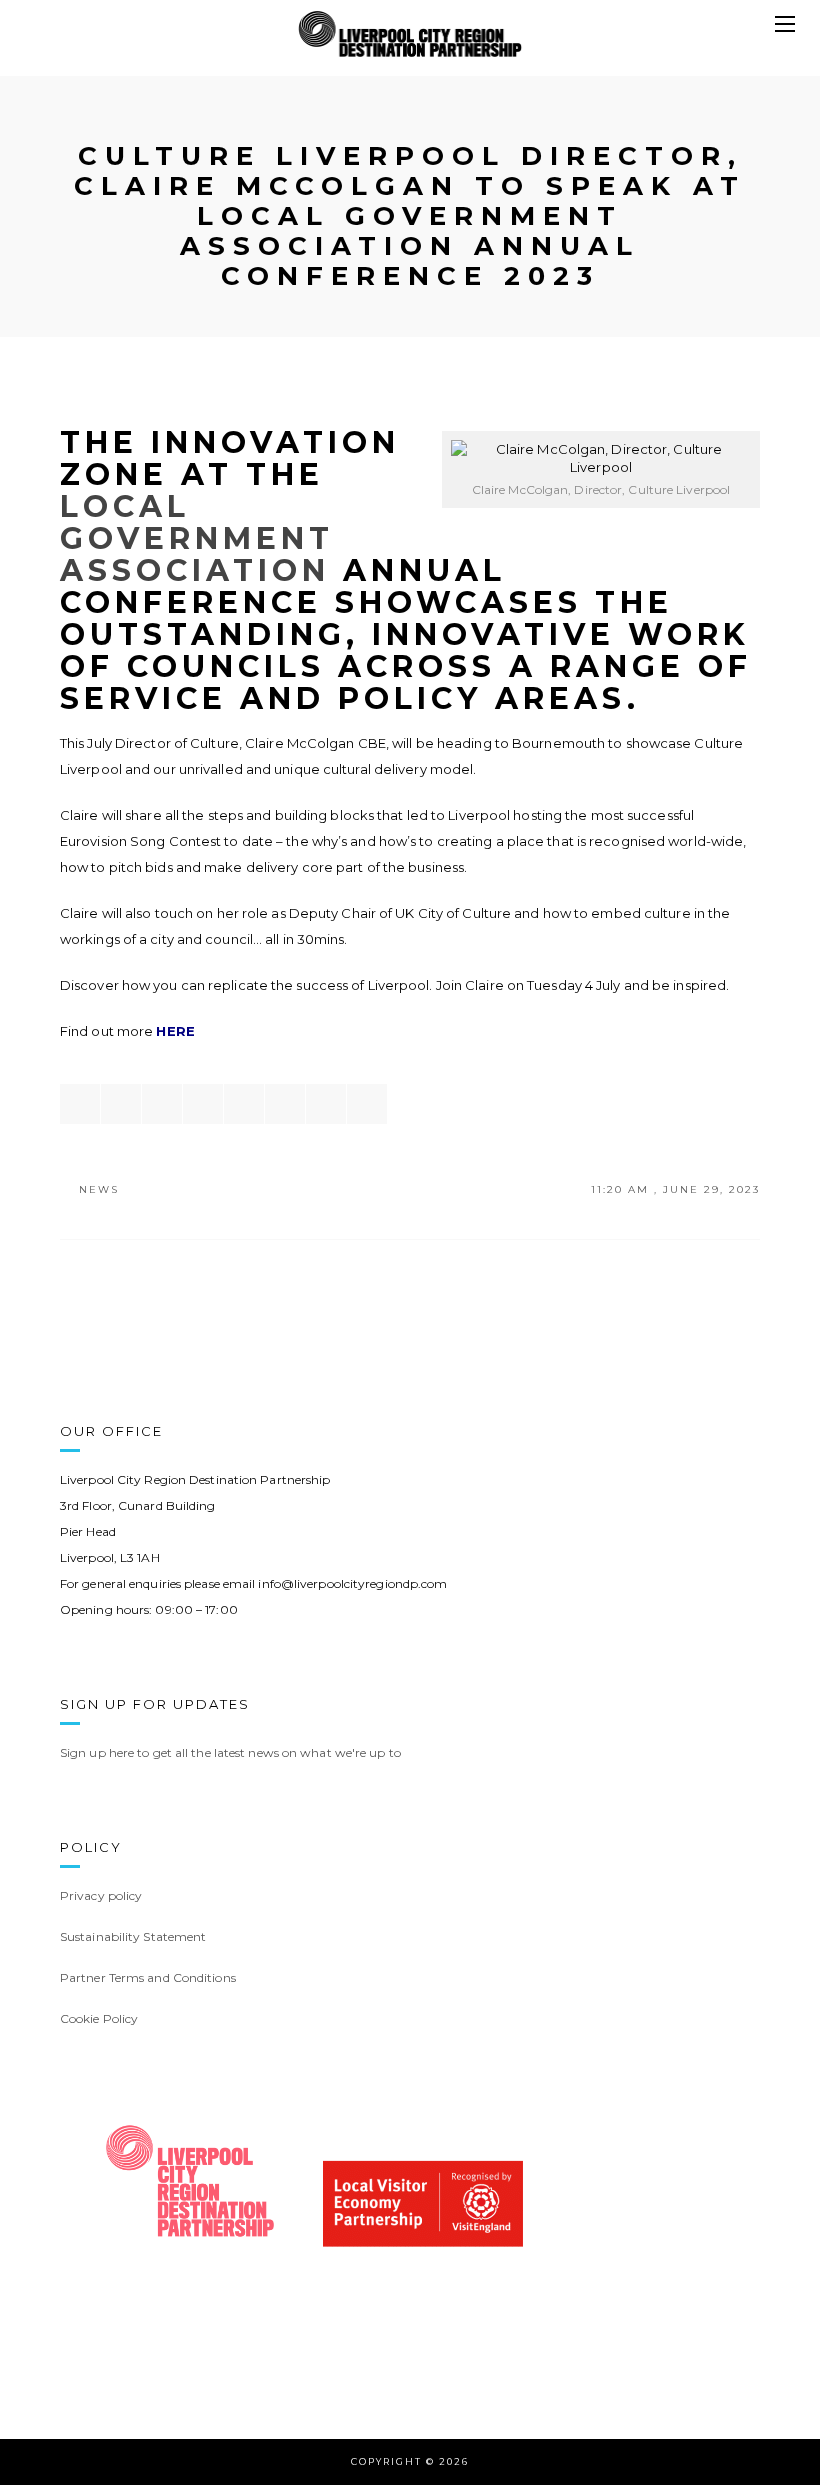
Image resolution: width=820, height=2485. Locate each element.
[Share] (80, 1104)
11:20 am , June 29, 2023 (675, 1189)
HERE (175, 1031)
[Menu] (785, 25)
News (99, 1189)
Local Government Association (197, 538)
